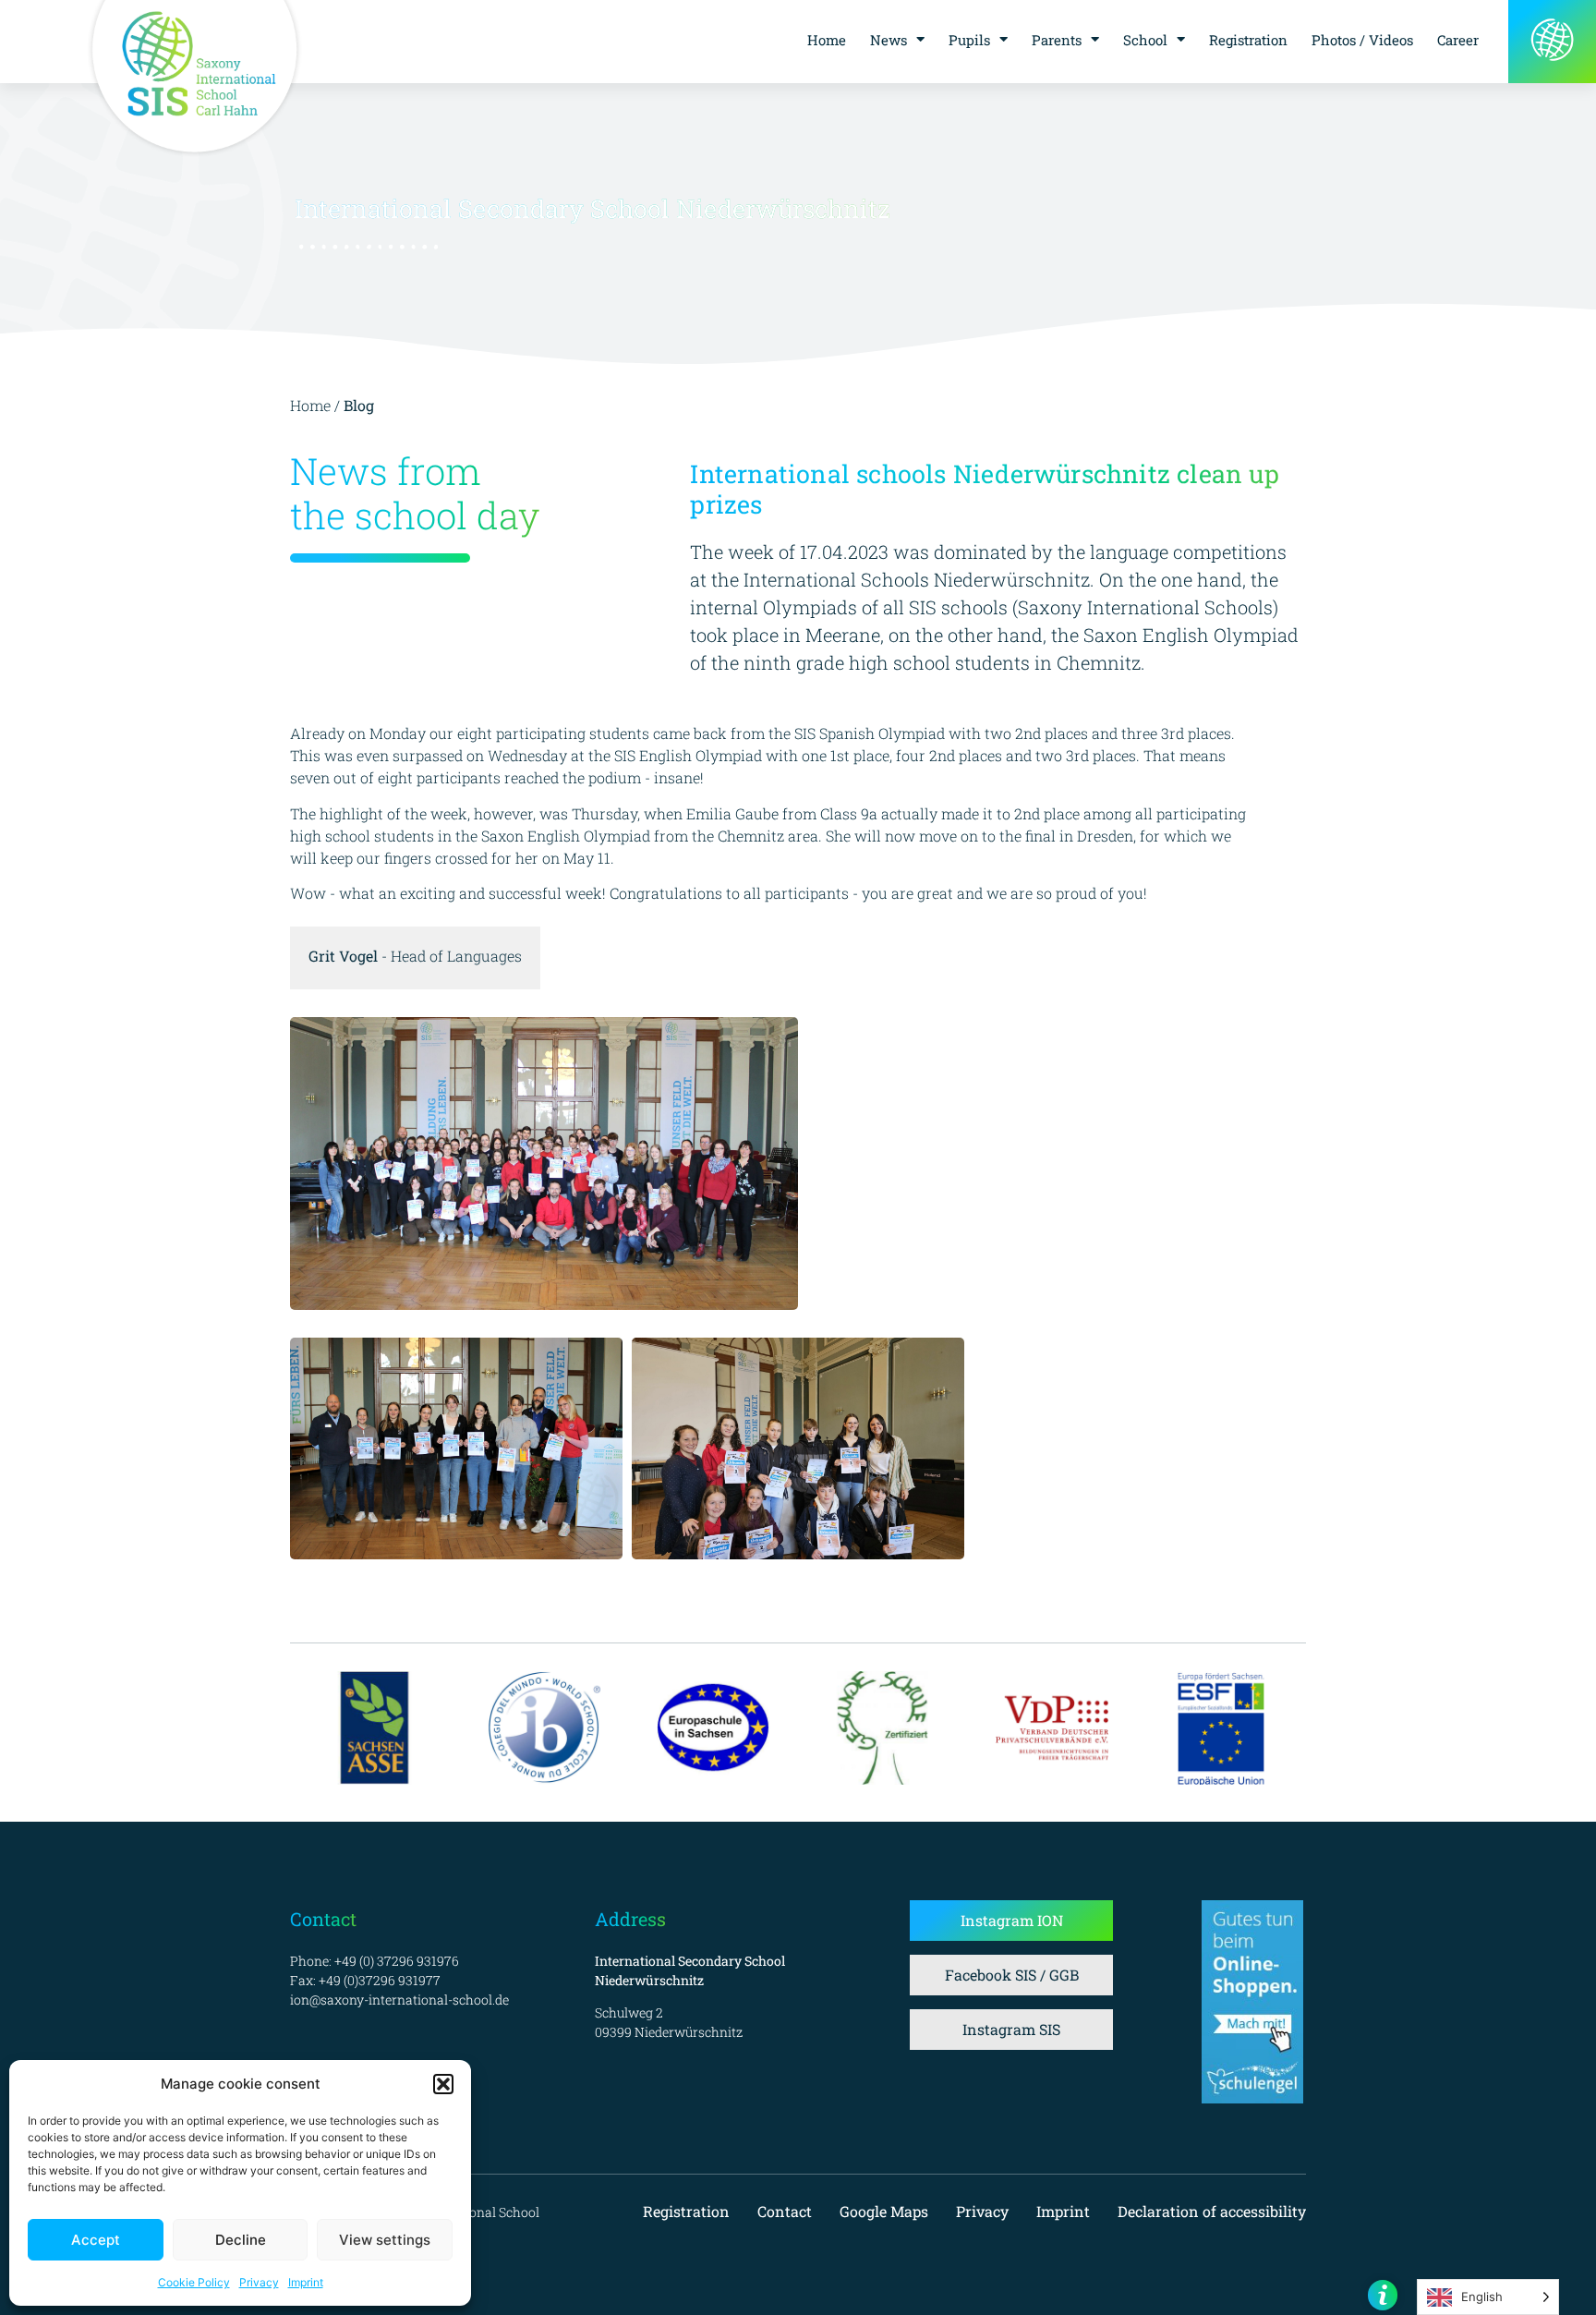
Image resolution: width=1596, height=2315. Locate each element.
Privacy (259, 2282)
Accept (96, 2240)
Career (1458, 40)
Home (827, 40)
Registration (1248, 40)
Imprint (306, 2282)
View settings (385, 2240)
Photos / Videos (1362, 40)
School (1145, 40)
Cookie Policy (194, 2282)
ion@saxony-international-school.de (399, 2000)
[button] (443, 2084)
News (889, 40)
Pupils (969, 40)
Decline (241, 2240)
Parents (1057, 40)
